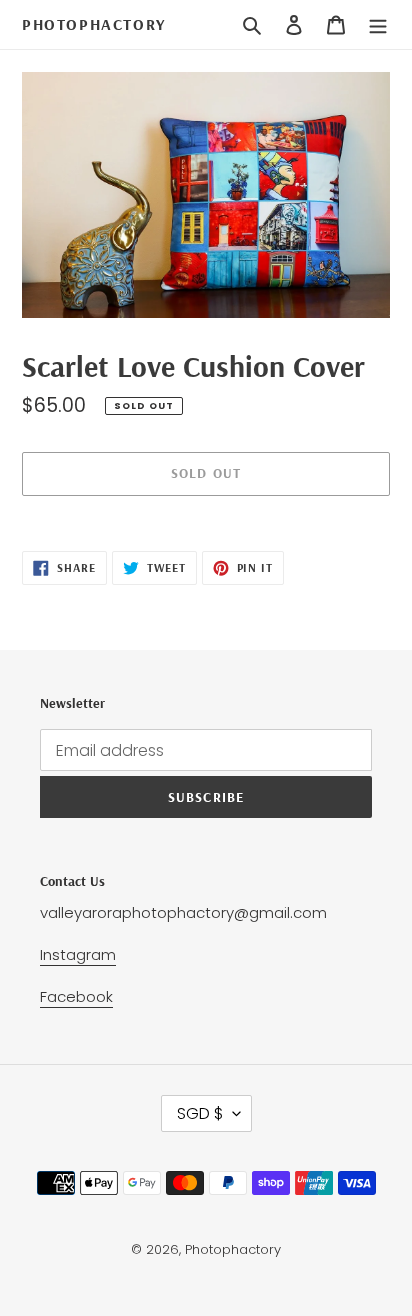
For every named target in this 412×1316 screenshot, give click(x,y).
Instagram (78, 954)
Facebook (76, 996)
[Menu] (378, 25)
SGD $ (200, 1113)
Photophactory (94, 24)
